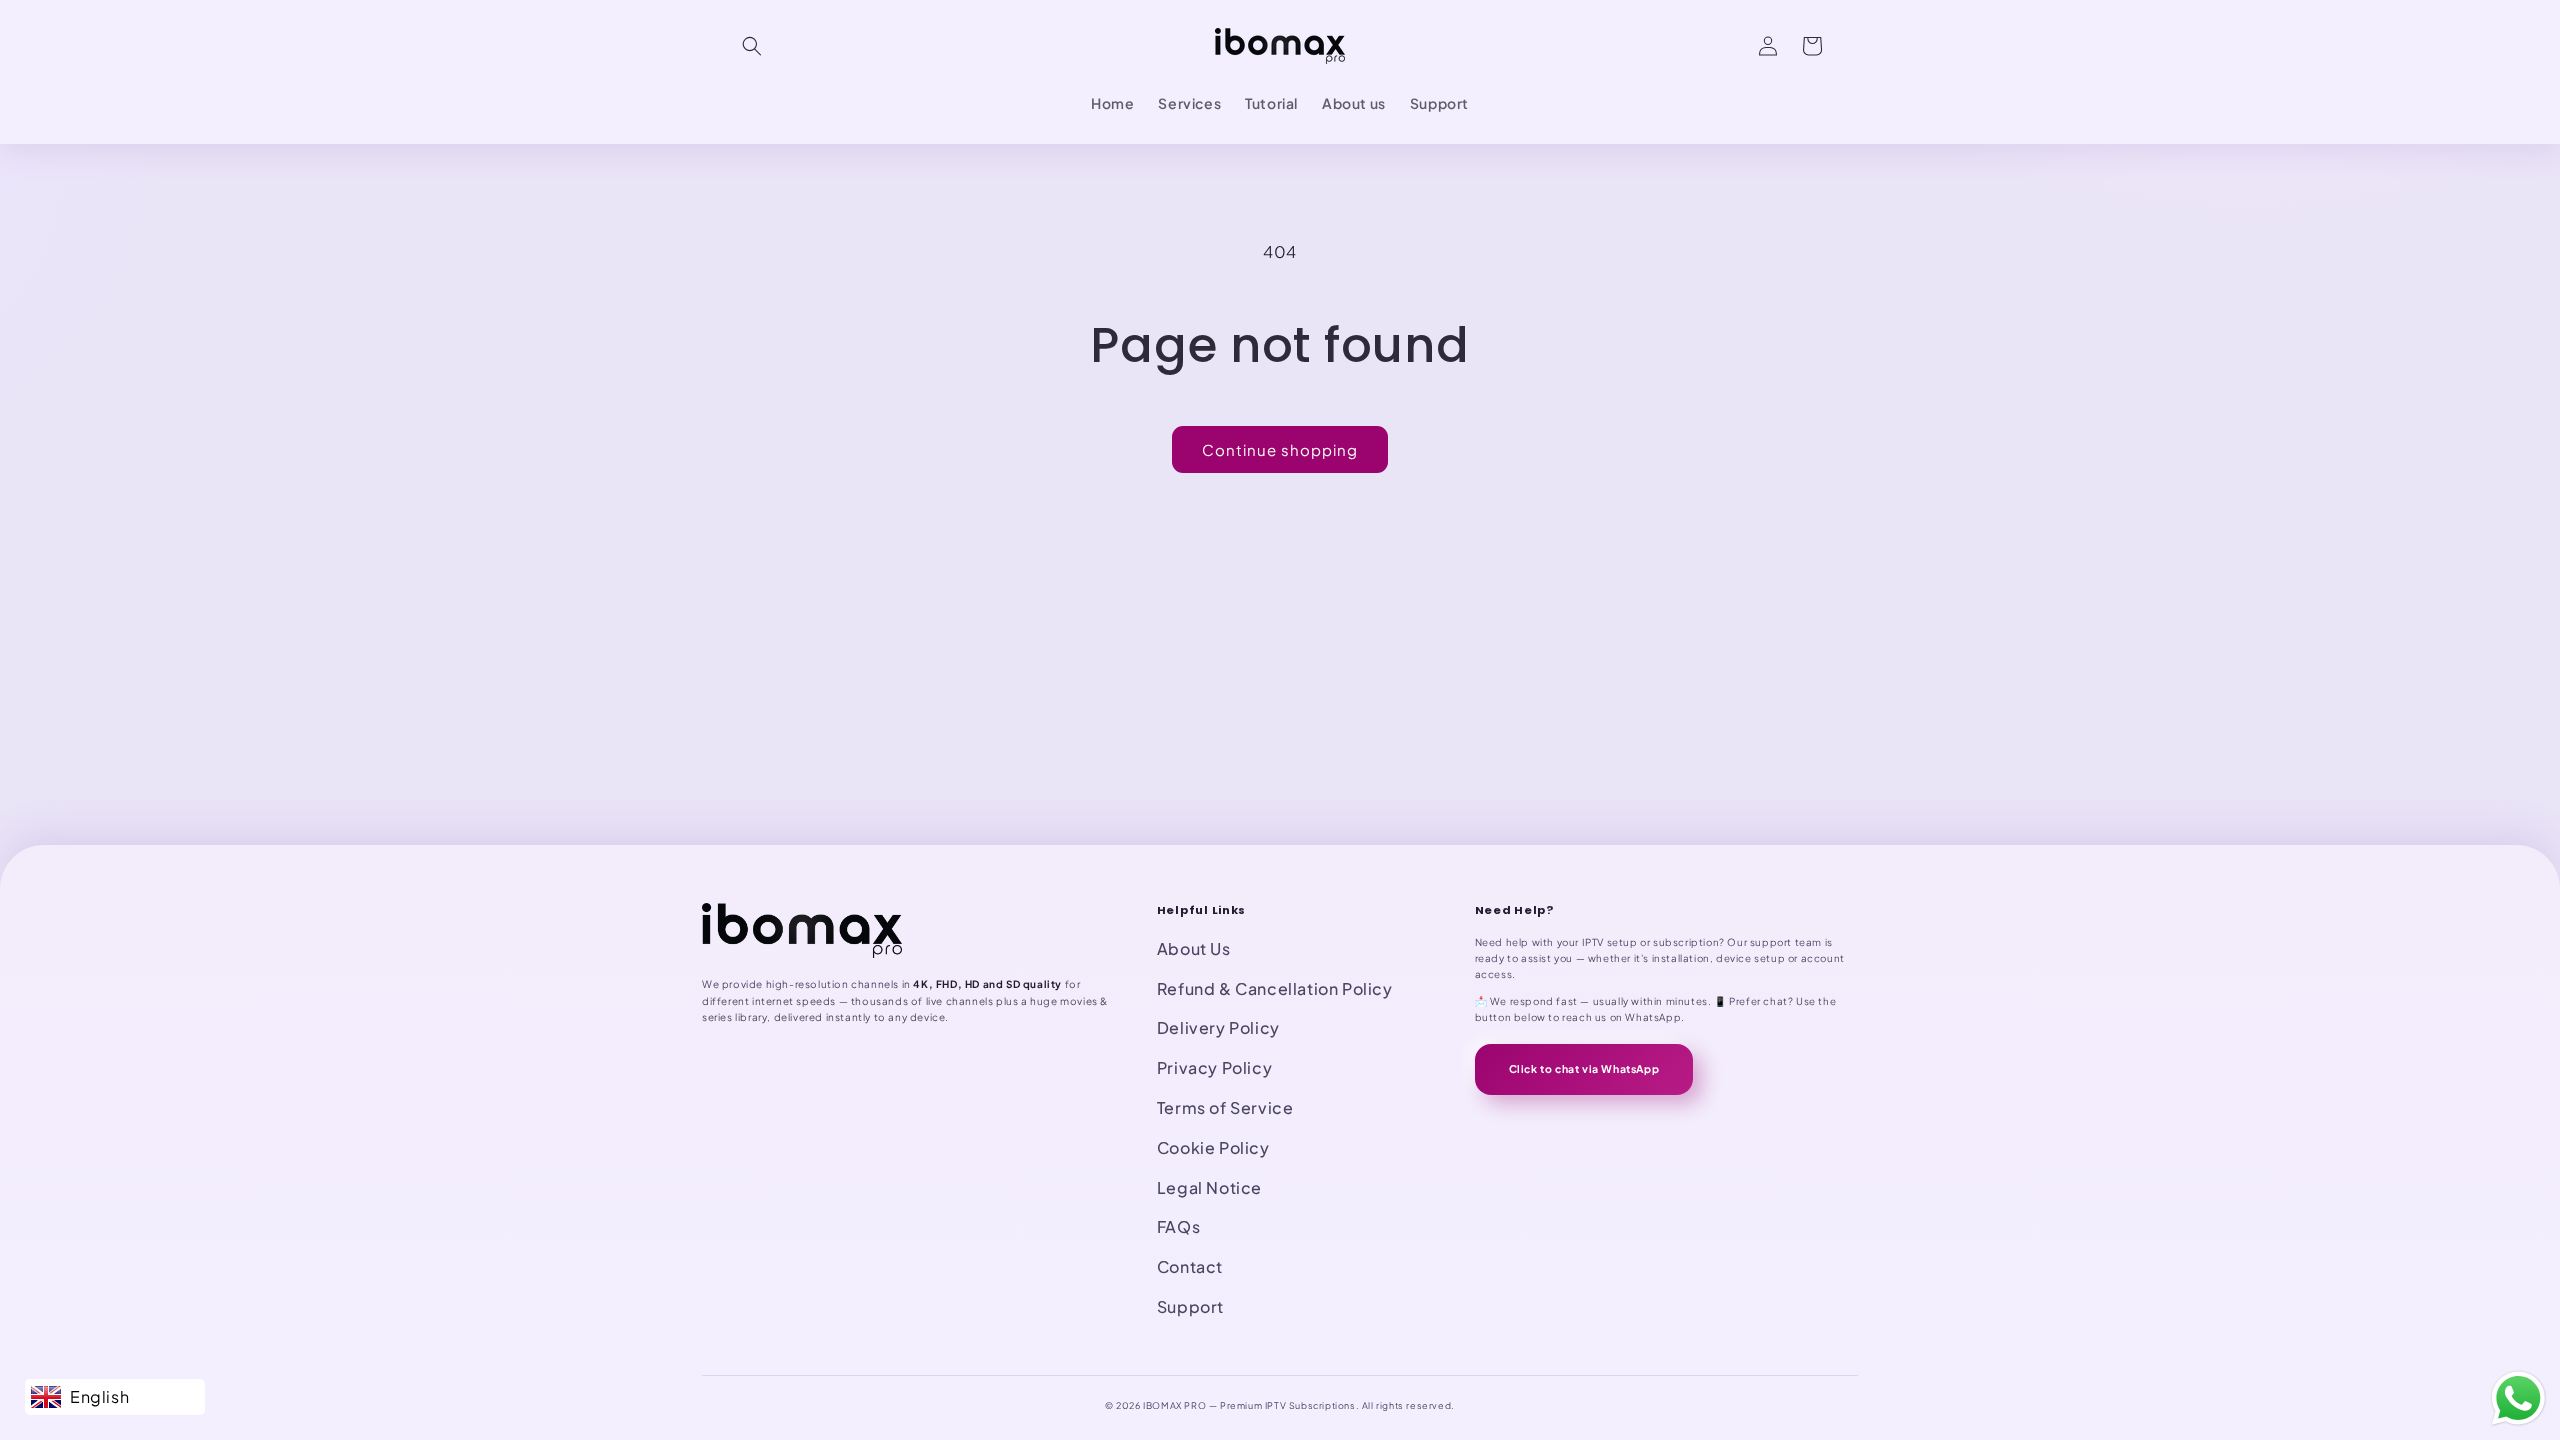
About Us (1194, 948)
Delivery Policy (1218, 1027)
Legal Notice (1209, 1187)
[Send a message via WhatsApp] (2518, 1398)
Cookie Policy (1213, 1147)
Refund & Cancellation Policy (1275, 988)
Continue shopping (1280, 449)
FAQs (1178, 1226)
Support (1190, 1306)
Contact (1190, 1266)
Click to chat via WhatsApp (1584, 1068)
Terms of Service (1225, 1107)
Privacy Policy (1214, 1067)
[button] (752, 46)
